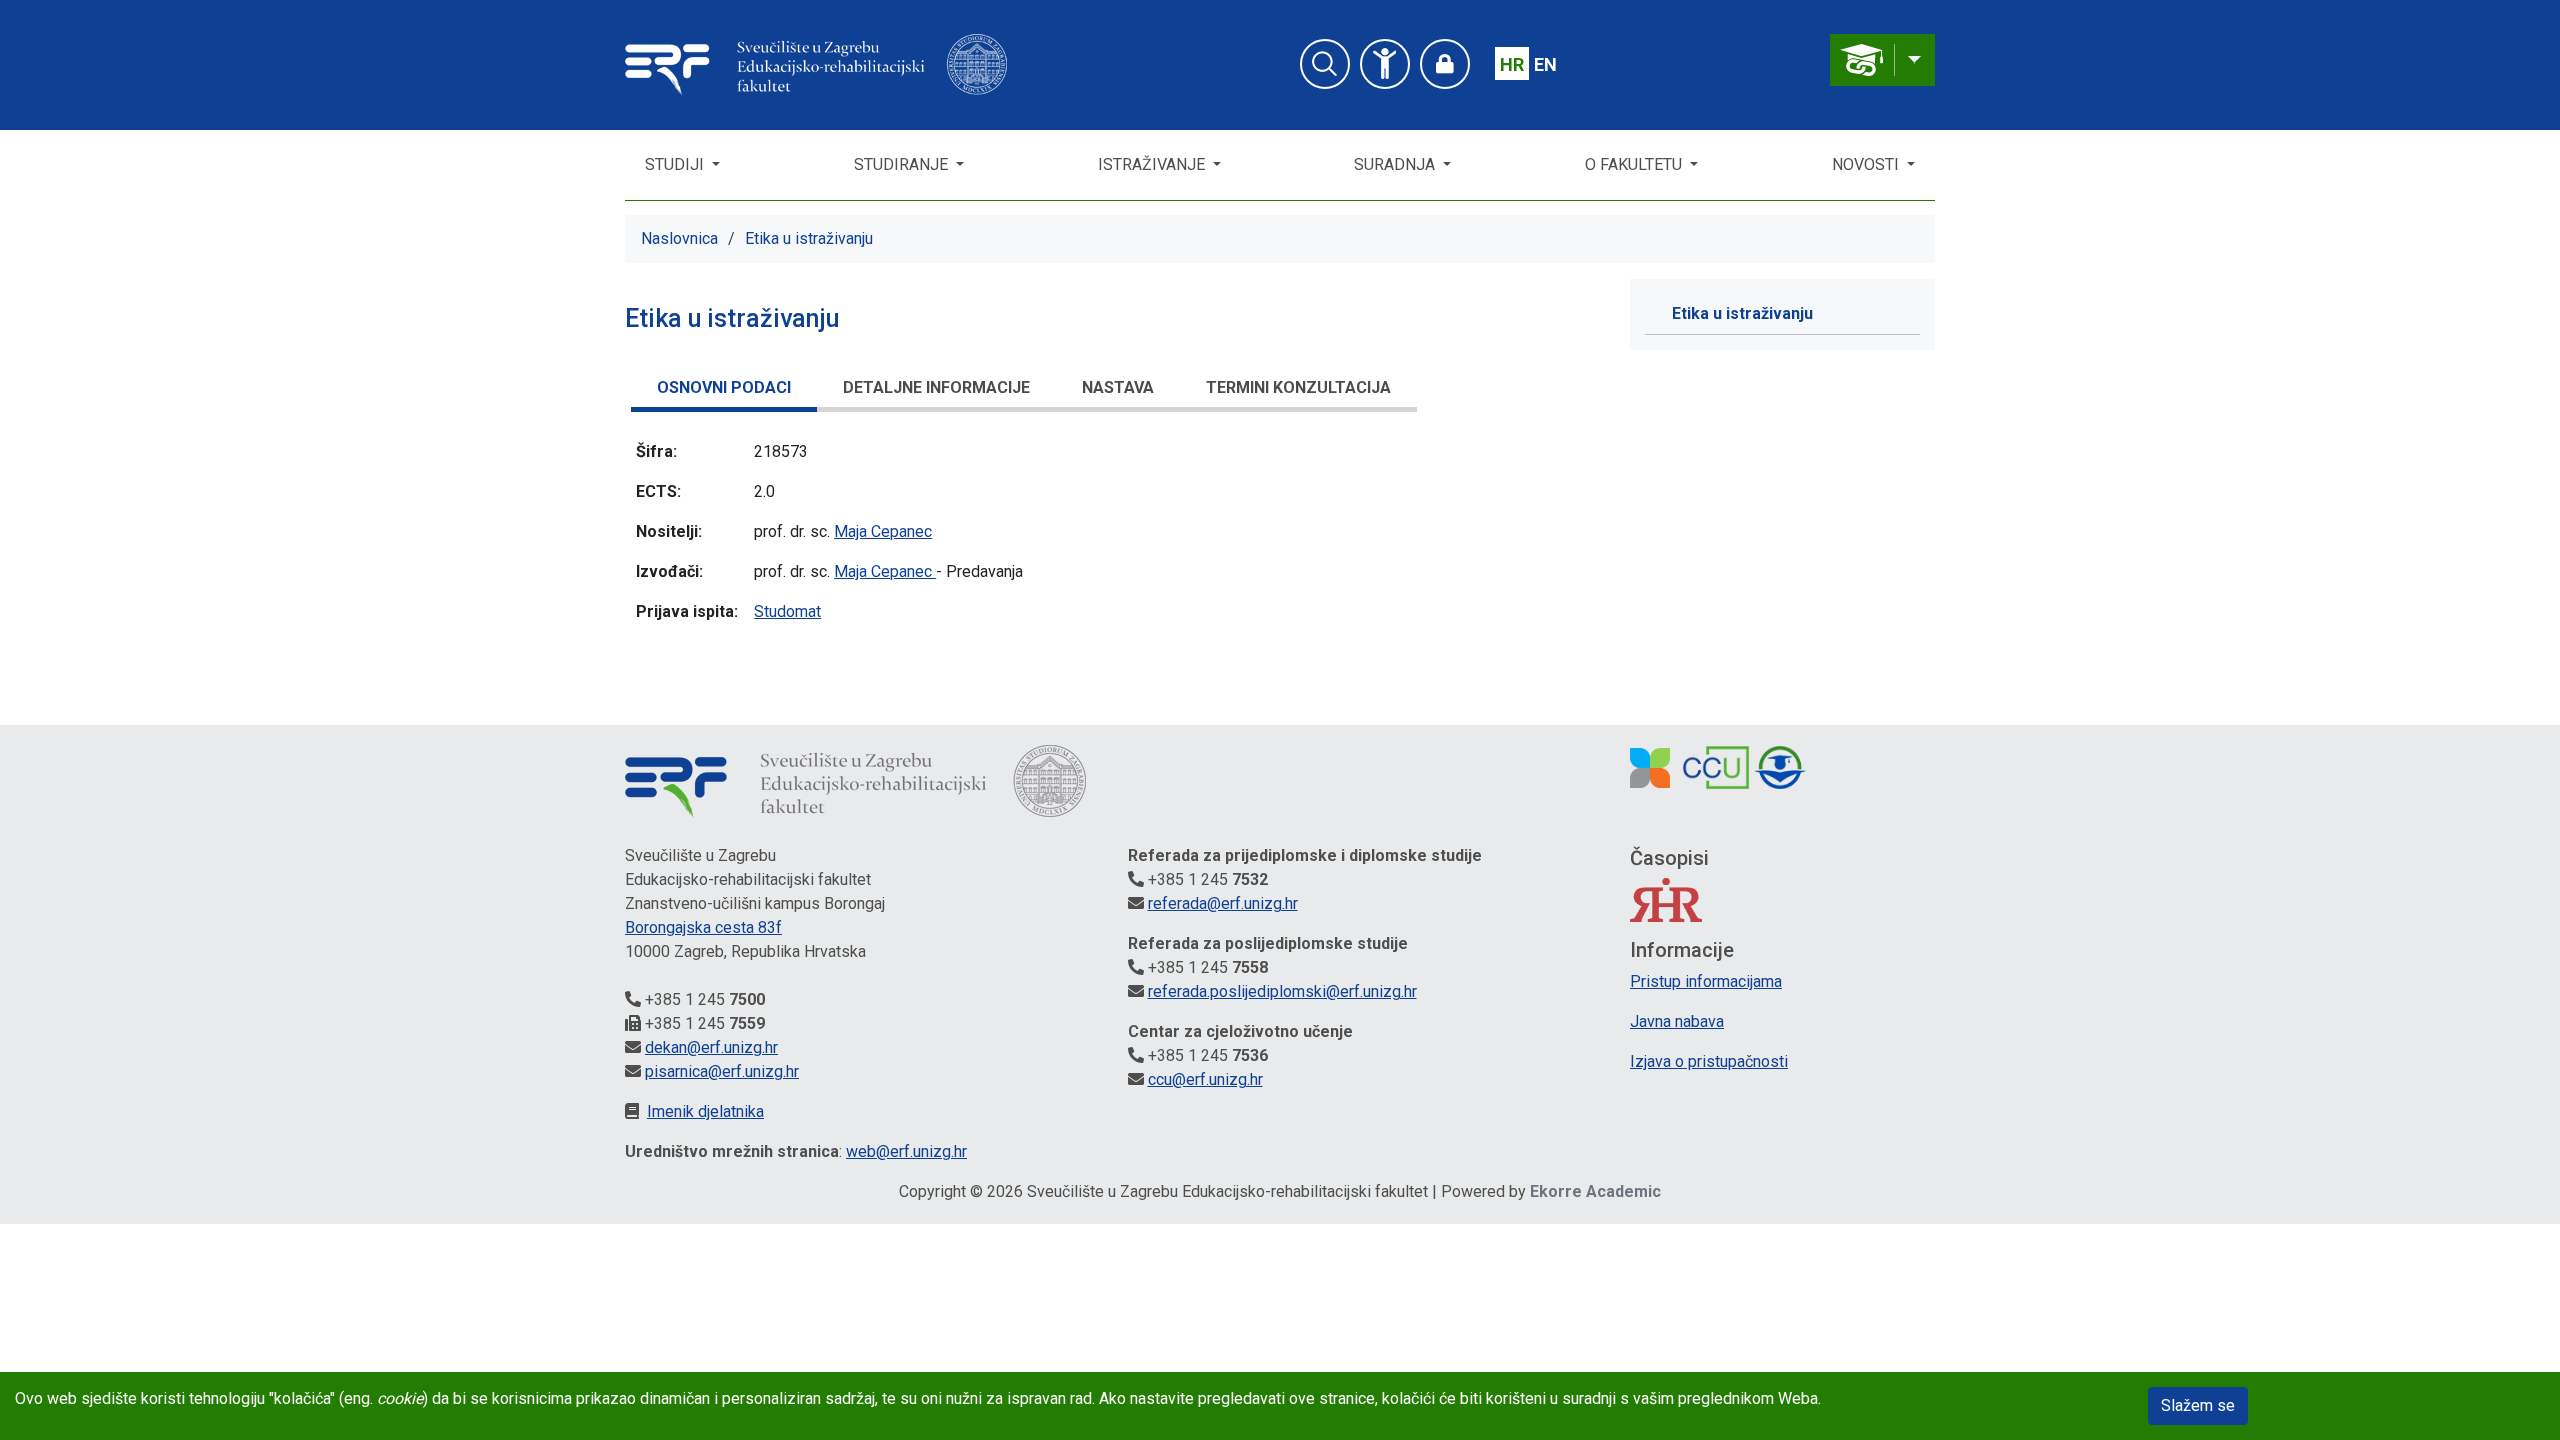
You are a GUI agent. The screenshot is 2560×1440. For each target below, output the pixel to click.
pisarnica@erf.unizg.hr (722, 1071)
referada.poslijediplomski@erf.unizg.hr (1282, 991)
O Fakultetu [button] (1635, 164)
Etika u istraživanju (809, 238)
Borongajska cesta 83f (703, 927)
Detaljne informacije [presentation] (936, 387)
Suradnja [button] (1396, 164)
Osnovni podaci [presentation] (724, 387)
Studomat (787, 611)
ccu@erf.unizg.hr (1205, 1079)
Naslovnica (679, 238)
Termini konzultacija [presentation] (1298, 387)
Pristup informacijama (1706, 981)
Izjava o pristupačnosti (1709, 1061)
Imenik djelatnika (705, 1111)
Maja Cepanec (883, 531)
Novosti (1867, 164)
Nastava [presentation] (1118, 387)
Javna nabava (1677, 1021)
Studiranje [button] (903, 164)
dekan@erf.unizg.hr (711, 1047)
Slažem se (2198, 1405)
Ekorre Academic (1595, 1191)
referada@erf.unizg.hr (1223, 903)
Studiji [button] (676, 164)
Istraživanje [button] (1153, 164)
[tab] (724, 391)
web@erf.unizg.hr (906, 1151)
